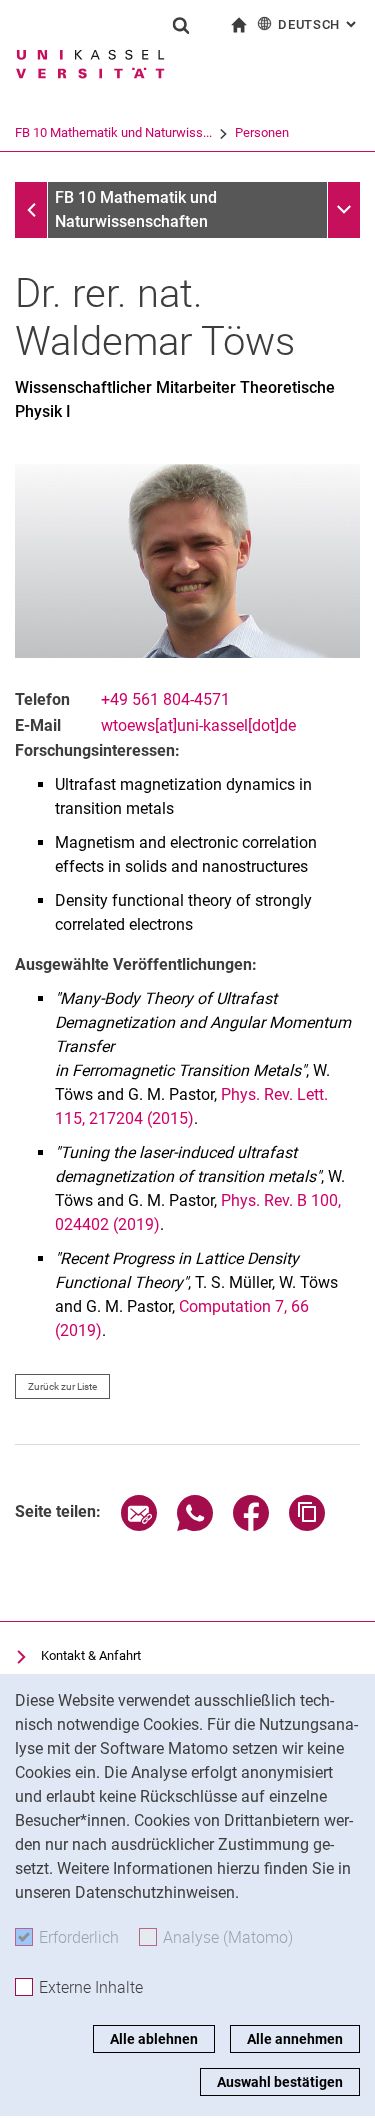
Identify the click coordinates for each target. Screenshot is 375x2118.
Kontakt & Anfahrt (91, 1655)
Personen (262, 132)
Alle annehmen (295, 2039)
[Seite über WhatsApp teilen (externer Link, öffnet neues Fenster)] (195, 1525)
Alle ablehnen (154, 2039)
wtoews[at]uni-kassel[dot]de (198, 725)
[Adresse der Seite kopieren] (307, 1525)
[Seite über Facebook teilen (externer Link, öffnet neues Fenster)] (251, 1525)
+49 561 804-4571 (165, 699)
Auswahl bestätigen (280, 2082)
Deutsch (319, 24)
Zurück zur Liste (62, 1386)
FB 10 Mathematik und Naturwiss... (113, 132)
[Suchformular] (181, 25)
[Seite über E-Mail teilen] (139, 1525)
